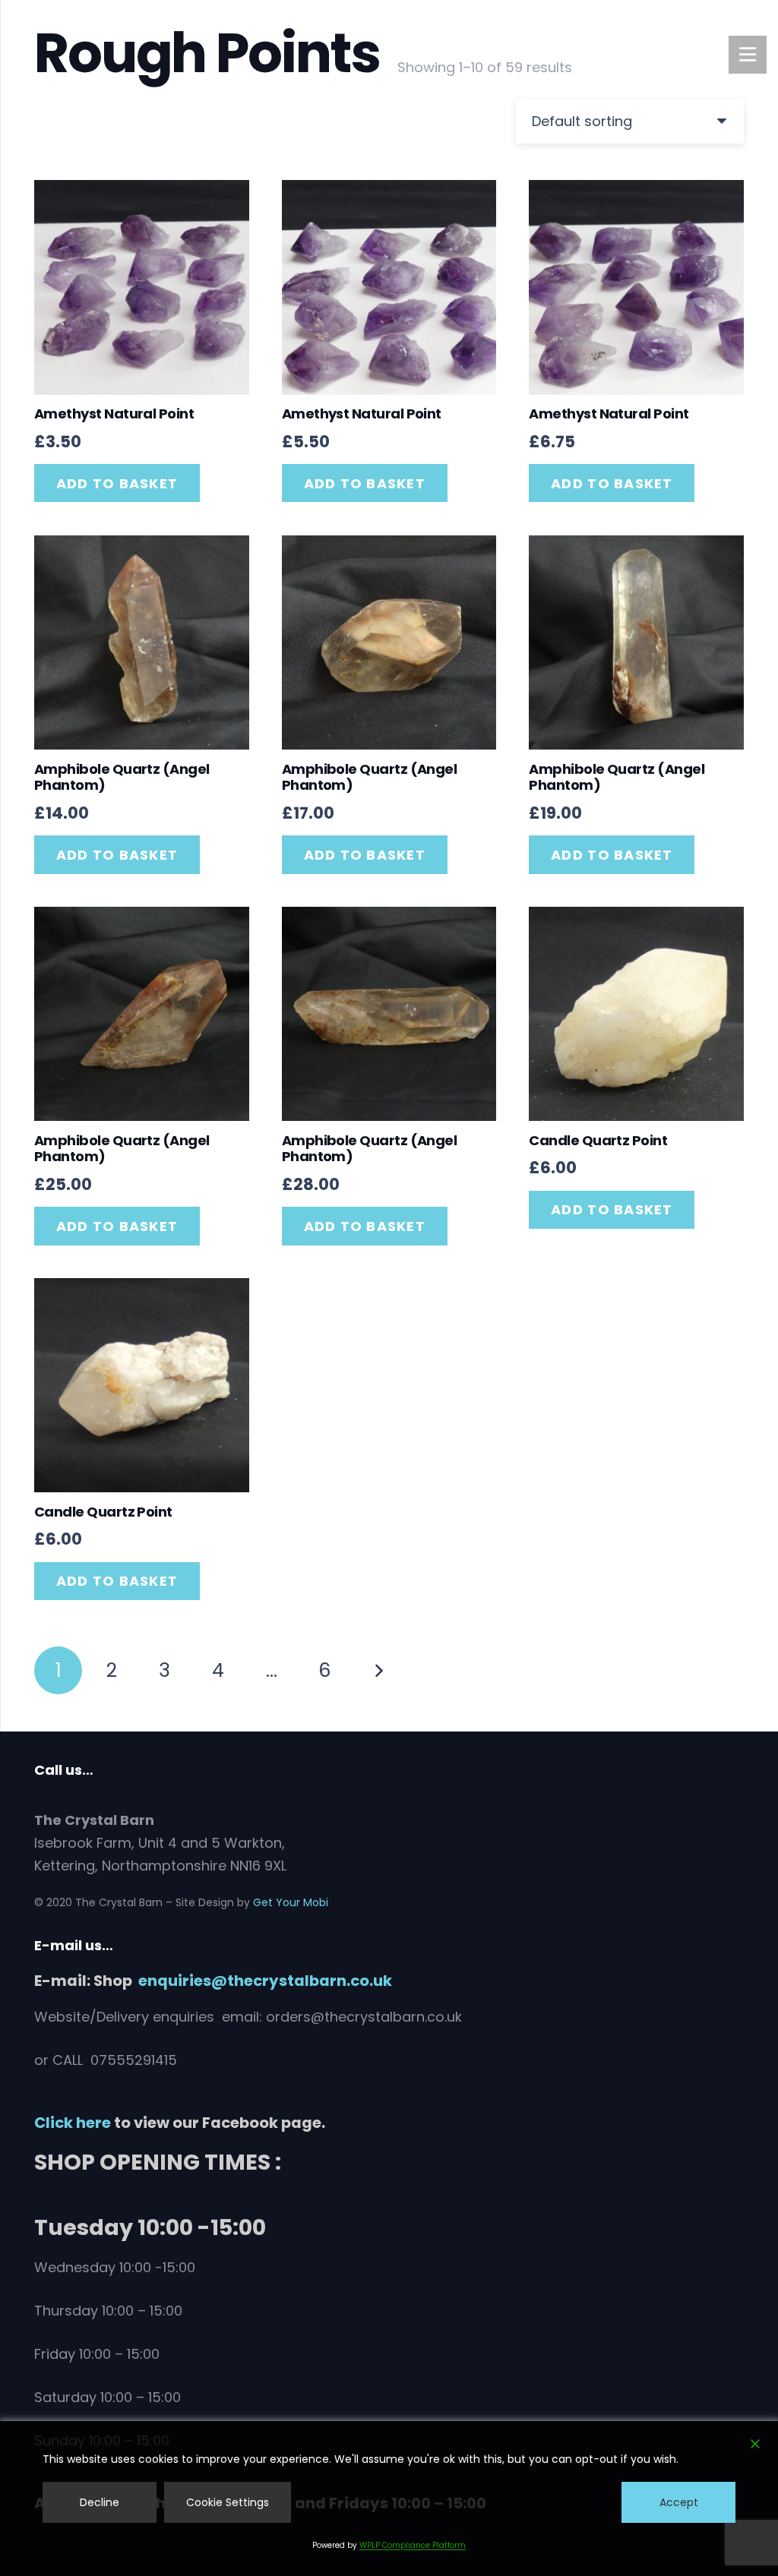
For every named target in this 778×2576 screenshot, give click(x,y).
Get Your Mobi (291, 1902)
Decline (100, 2502)
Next (378, 1670)
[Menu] (748, 55)
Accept (679, 2502)
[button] (117, 483)
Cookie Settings (228, 2502)
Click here (73, 2123)
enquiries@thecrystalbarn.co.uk (265, 1981)
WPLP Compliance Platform (413, 2545)
